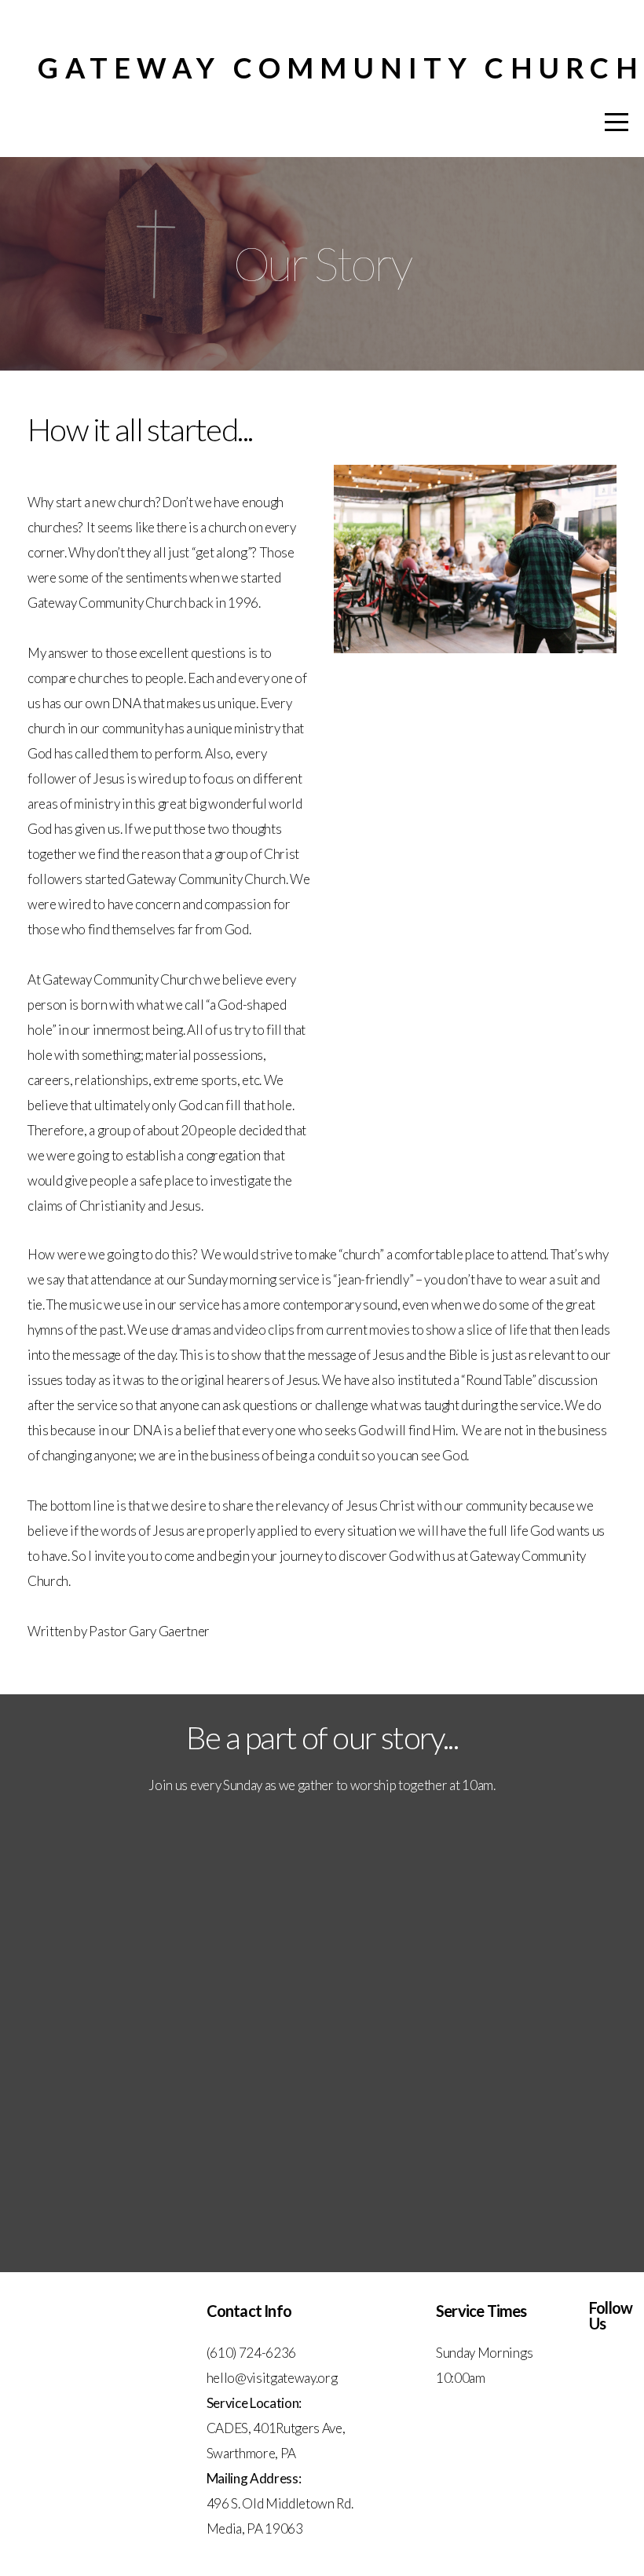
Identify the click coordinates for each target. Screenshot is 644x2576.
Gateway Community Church (341, 68)
